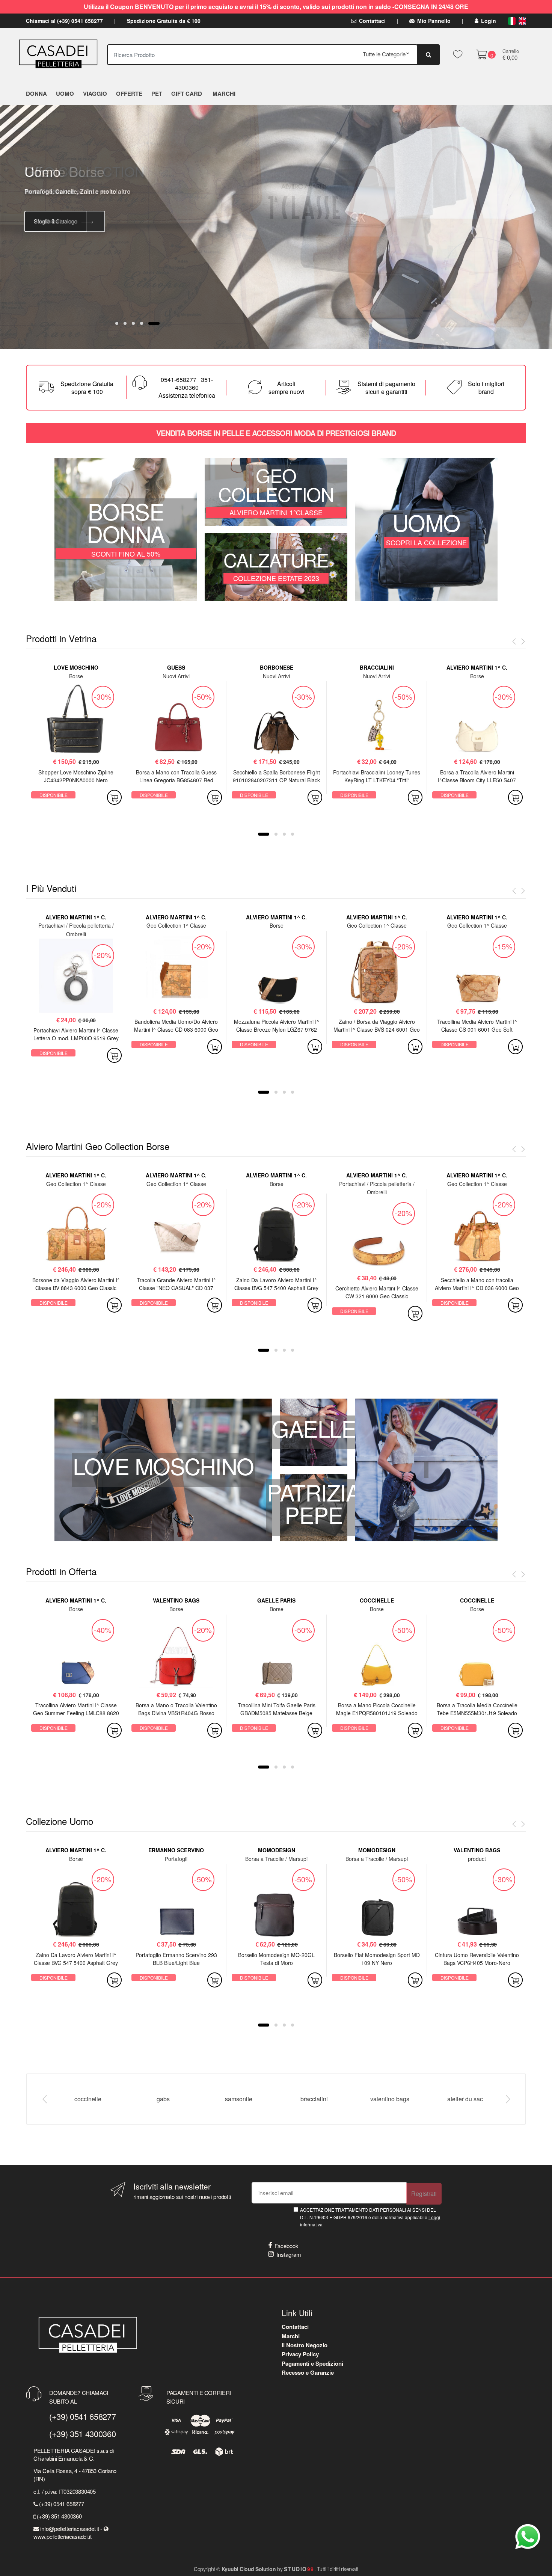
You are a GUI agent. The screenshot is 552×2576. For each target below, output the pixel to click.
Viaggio (95, 94)
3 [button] (142, 323)
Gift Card (187, 94)
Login (489, 21)
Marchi (291, 2336)
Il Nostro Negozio (305, 2345)
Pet (157, 94)
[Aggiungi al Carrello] (114, 797)
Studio (299, 2569)
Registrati (424, 2193)
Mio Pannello (434, 21)
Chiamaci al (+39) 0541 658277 (64, 21)
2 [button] (133, 323)
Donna (36, 94)
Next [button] (508, 2099)
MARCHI (224, 94)
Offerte (129, 94)
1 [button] (121, 323)
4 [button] (150, 323)
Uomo (65, 94)
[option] (276, 227)
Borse (76, 676)
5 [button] (158, 323)
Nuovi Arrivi (176, 676)
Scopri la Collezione (59, 200)
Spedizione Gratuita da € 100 (164, 21)
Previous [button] (44, 2099)
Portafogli (176, 1859)
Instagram (289, 2254)
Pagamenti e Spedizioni (312, 2363)
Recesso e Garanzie (308, 2372)
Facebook (287, 2246)
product (477, 1859)
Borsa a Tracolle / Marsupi (276, 1859)
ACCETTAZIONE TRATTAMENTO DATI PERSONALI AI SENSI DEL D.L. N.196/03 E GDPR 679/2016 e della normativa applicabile (370, 2217)
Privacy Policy (300, 2354)
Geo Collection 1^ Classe (176, 925)
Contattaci (372, 21)
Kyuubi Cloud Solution (249, 2569)
